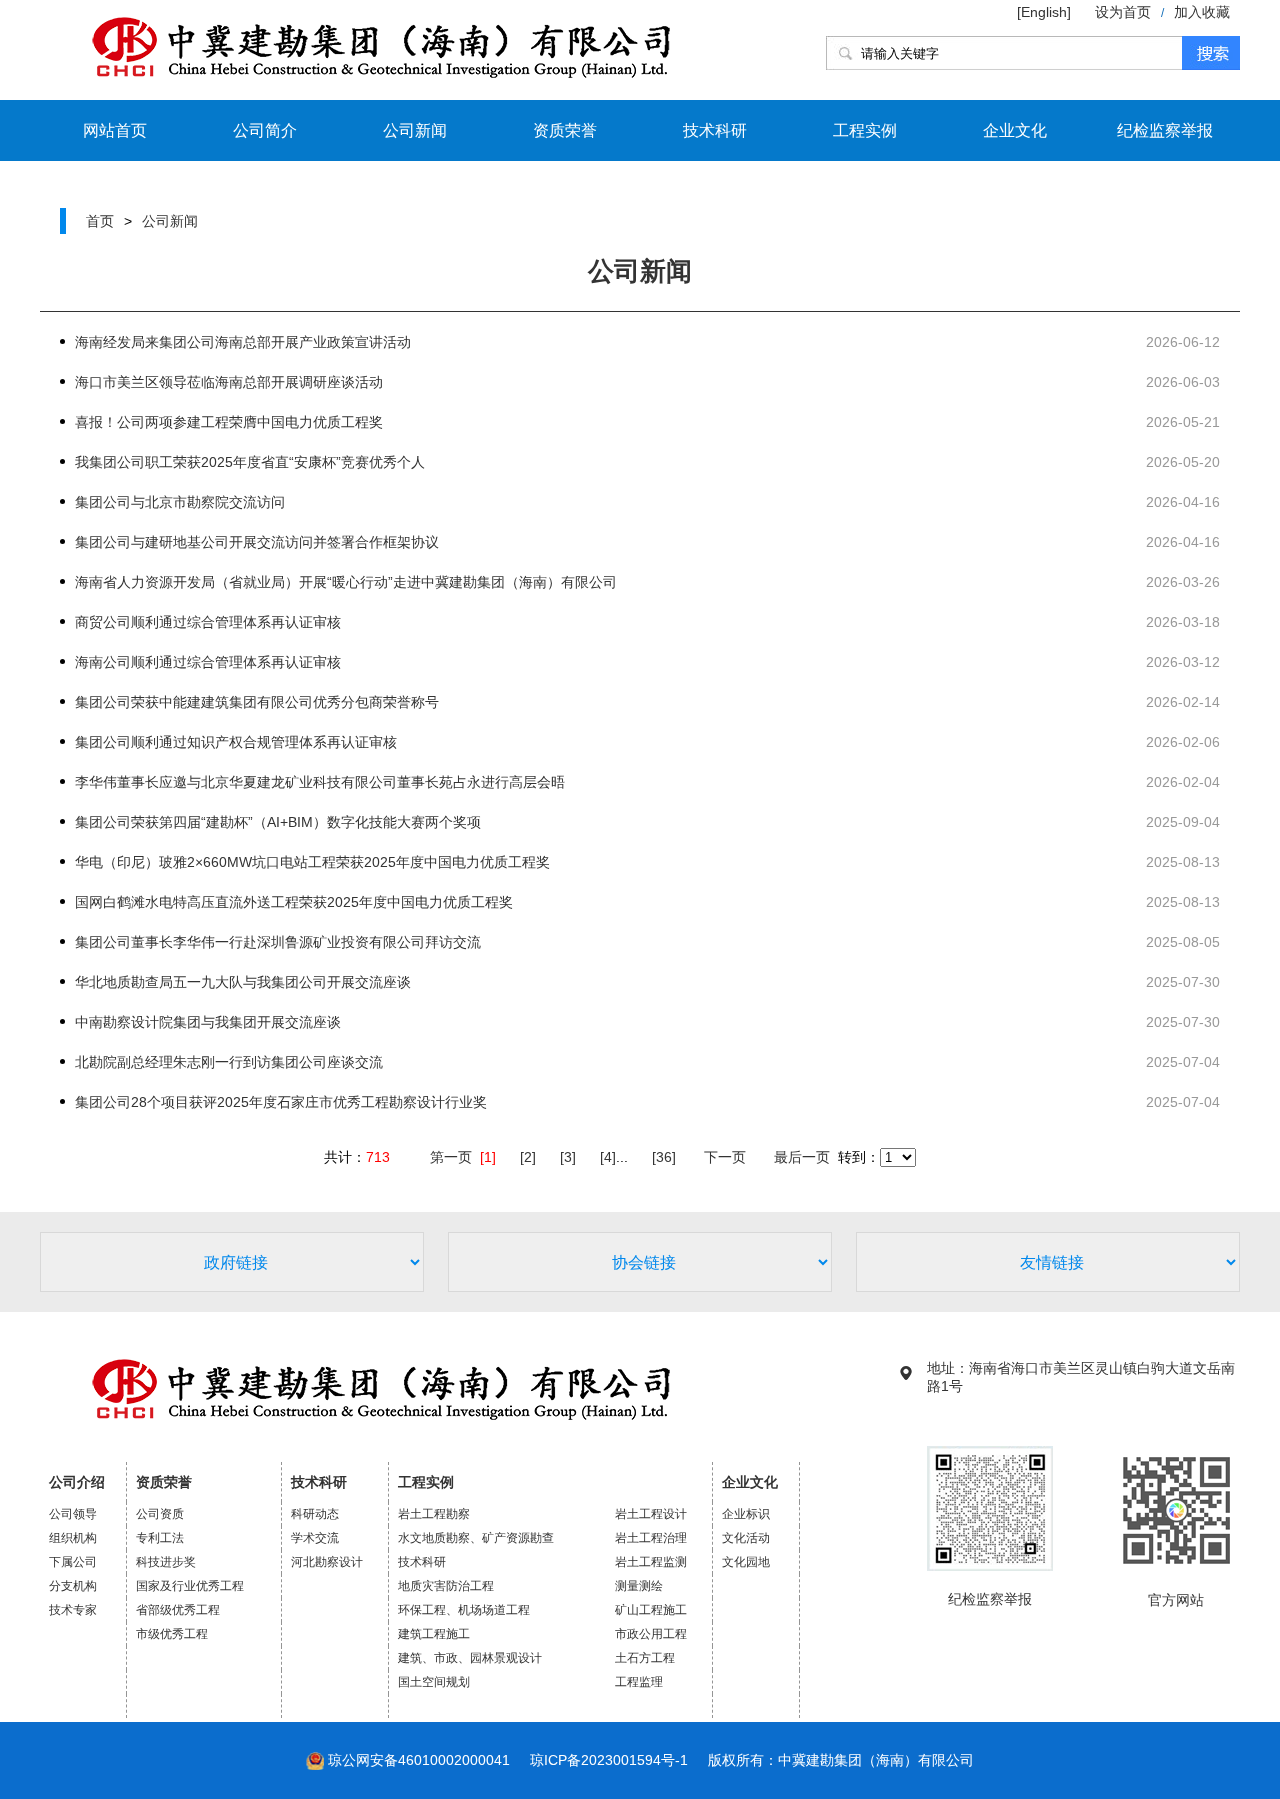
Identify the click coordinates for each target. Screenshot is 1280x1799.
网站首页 (115, 130)
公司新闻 (415, 130)
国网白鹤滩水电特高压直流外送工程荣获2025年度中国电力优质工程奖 (294, 902)
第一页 (451, 1157)
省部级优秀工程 (178, 1610)
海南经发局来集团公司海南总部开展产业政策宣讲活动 (243, 342)
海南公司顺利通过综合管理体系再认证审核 (208, 662)
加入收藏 (1202, 12)
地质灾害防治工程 (446, 1586)
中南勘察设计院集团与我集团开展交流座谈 (208, 1022)
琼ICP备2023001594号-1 (609, 1760)
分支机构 (73, 1586)
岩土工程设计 (651, 1514)
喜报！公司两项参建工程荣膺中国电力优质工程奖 (229, 422)
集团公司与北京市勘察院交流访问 (180, 502)
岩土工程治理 (651, 1538)
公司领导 (73, 1514)
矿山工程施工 (651, 1610)
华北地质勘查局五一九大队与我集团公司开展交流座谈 (243, 982)
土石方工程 (645, 1658)
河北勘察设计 (327, 1562)
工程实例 (865, 130)
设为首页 (1123, 12)
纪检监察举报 (1165, 130)
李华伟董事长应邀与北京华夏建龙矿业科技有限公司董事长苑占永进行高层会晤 (320, 782)
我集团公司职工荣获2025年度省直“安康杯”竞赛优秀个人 (250, 462)
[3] (568, 1157)
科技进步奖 (166, 1562)
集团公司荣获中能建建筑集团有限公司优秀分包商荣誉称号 (257, 702)
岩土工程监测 (651, 1562)
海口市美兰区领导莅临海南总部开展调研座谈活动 (229, 382)
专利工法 (160, 1538)
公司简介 (265, 130)
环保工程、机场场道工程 (464, 1610)
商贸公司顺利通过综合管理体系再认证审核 (208, 622)
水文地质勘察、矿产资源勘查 (476, 1538)
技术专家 (73, 1610)
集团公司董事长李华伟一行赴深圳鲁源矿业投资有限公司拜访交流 (278, 942)
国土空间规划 (434, 1682)
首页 (100, 221)
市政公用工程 (651, 1634)
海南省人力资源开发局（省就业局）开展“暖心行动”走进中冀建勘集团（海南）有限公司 (346, 582)
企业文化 (1015, 130)
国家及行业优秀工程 (190, 1586)
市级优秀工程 (172, 1634)
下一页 (725, 1157)
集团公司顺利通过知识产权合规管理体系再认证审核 (236, 742)
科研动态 (315, 1514)
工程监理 (639, 1682)
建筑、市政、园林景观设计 (470, 1658)
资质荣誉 (565, 130)
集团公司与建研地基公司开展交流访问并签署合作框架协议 (257, 542)
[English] (1046, 12)
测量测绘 (639, 1586)
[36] (664, 1157)
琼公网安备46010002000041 (419, 1760)
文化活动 (746, 1538)
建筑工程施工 (434, 1634)
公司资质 (160, 1514)
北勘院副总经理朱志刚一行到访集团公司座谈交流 (229, 1062)
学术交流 (315, 1538)
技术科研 (715, 130)
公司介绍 (77, 1482)
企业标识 (746, 1514)
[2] (528, 1157)
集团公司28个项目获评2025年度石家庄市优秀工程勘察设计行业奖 (281, 1102)
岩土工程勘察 (434, 1514)
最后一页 (802, 1157)
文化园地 (746, 1562)
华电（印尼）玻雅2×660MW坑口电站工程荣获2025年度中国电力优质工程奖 (312, 862)
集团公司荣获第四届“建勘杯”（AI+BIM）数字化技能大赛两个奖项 (278, 822)
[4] (608, 1157)
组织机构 (73, 1538)
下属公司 (73, 1562)
